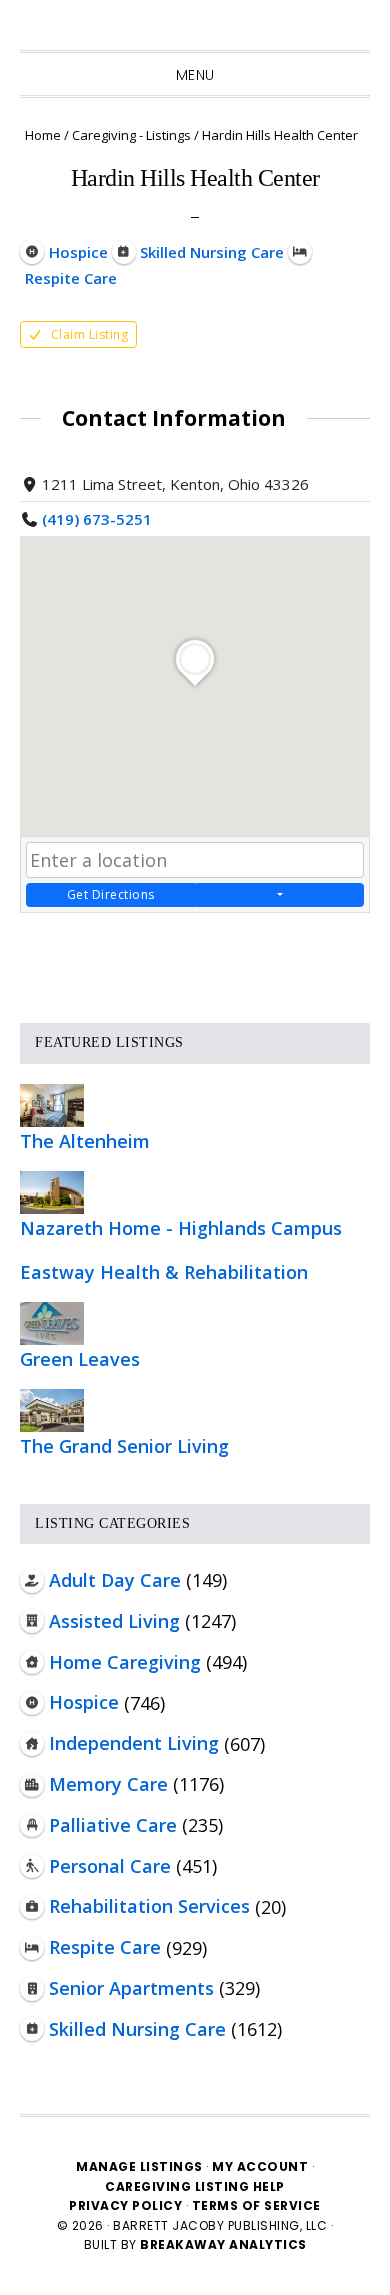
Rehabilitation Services (149, 1906)
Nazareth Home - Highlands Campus (181, 1228)
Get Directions (111, 894)
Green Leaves (80, 1359)
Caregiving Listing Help (195, 2186)
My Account (260, 2166)
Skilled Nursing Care (137, 2029)
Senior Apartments (131, 1988)
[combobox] (195, 860)
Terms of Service (256, 2205)
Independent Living (134, 1743)
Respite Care (105, 1947)
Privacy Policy (127, 2205)
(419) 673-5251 (97, 519)
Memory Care (108, 1784)
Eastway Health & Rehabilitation (164, 1272)
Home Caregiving (125, 1662)
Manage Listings (139, 2166)
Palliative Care (113, 1825)
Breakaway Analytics (223, 2244)
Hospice (84, 1702)
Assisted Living (114, 1621)
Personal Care (110, 1866)
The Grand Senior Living (124, 1446)
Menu (195, 75)
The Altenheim (85, 1141)
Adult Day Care (115, 1580)
